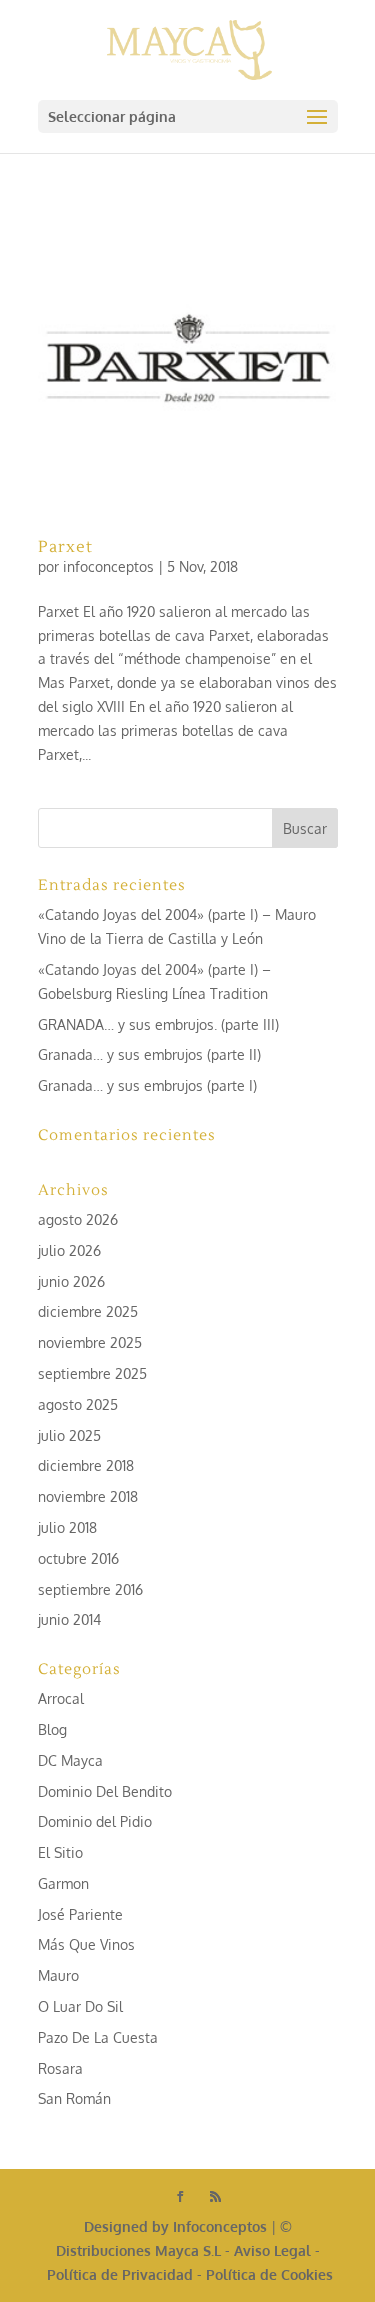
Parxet (65, 547)
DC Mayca (70, 1760)
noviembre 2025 (90, 1342)
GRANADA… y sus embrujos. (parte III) (158, 1024)
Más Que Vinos (86, 1944)
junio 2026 (71, 1281)
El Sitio (60, 1852)
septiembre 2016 (90, 1589)
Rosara (60, 2068)
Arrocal (61, 1698)
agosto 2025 (78, 1404)
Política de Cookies (269, 2274)
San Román (74, 2098)
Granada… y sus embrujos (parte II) (149, 1054)
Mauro (58, 1975)
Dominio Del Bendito (105, 1791)
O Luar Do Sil (80, 2006)
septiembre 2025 (92, 1373)
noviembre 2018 (88, 1496)
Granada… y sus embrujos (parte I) (147, 1085)
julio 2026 (69, 1250)
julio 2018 (67, 1527)
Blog (52, 1729)
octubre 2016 (78, 1558)
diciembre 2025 (88, 1311)
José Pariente (80, 1914)
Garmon (63, 1883)
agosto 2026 (78, 1219)
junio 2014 (69, 1619)
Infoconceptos (220, 2226)
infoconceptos (108, 566)
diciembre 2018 (86, 1465)
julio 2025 (69, 1435)
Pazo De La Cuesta (98, 2037)
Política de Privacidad (120, 2274)
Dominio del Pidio (95, 1821)
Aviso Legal (272, 2250)
